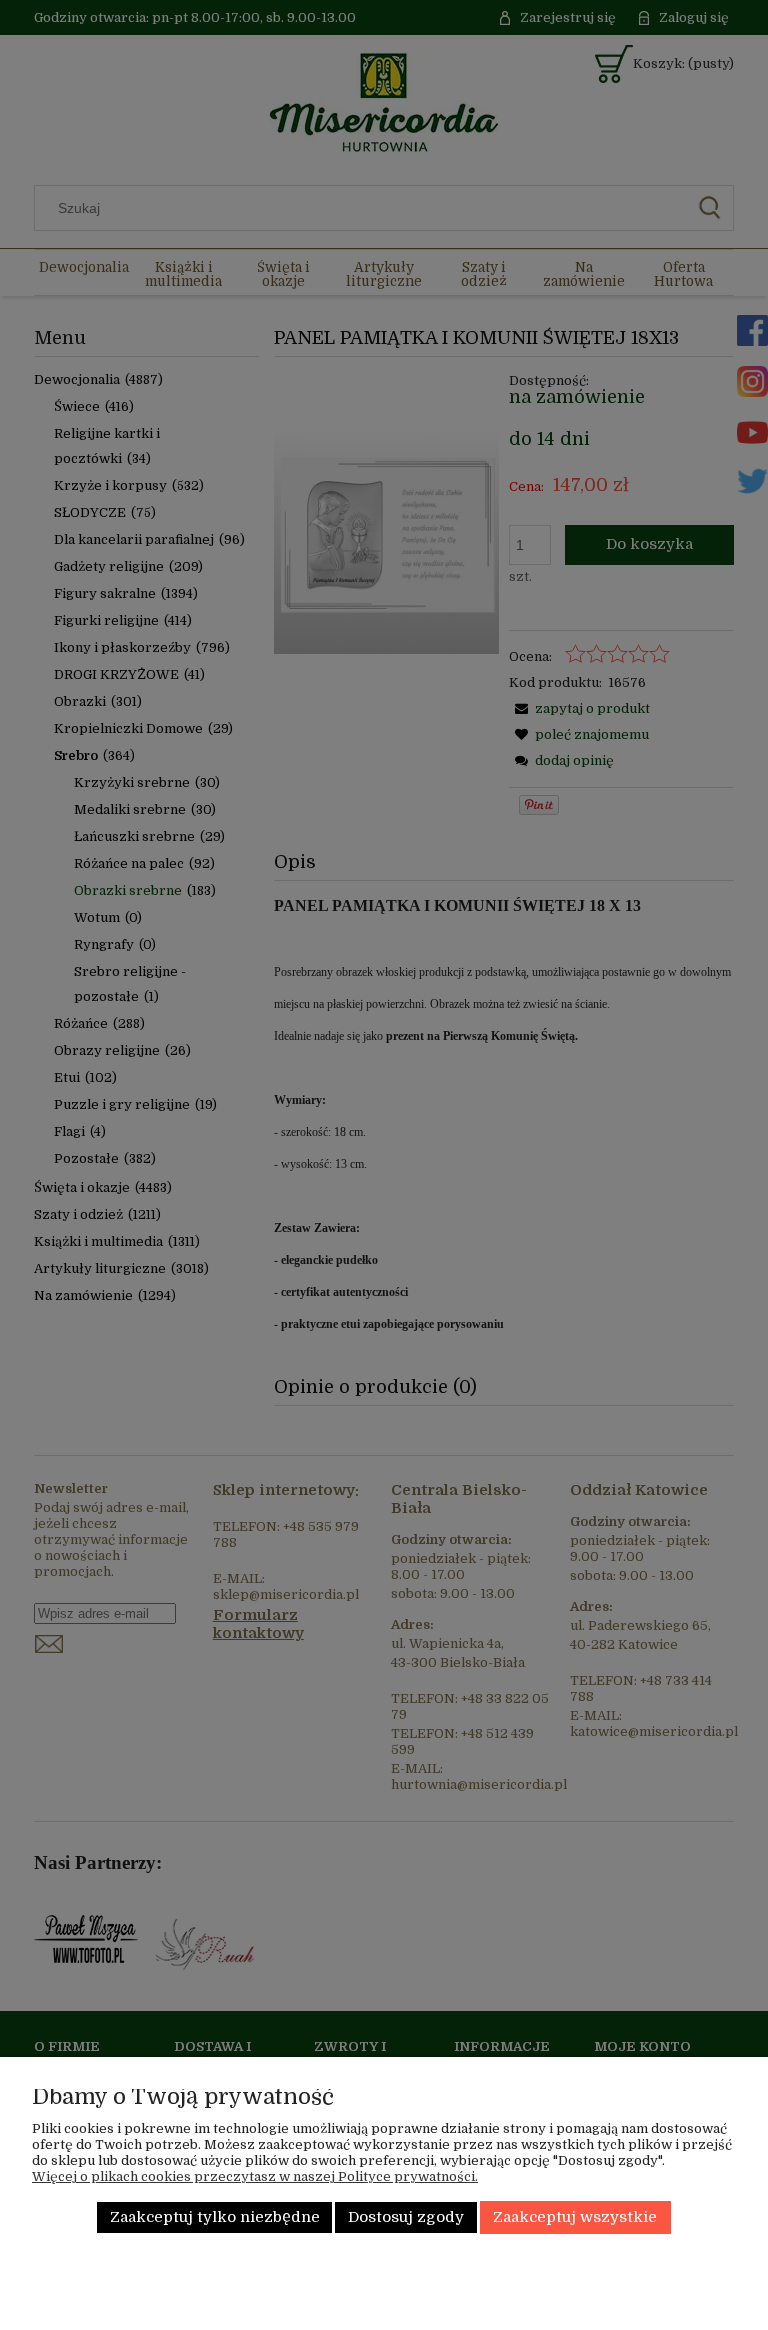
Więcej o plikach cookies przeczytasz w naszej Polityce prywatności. (255, 2176)
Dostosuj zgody (406, 2217)
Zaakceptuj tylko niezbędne (215, 2217)
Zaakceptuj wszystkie (575, 2217)
